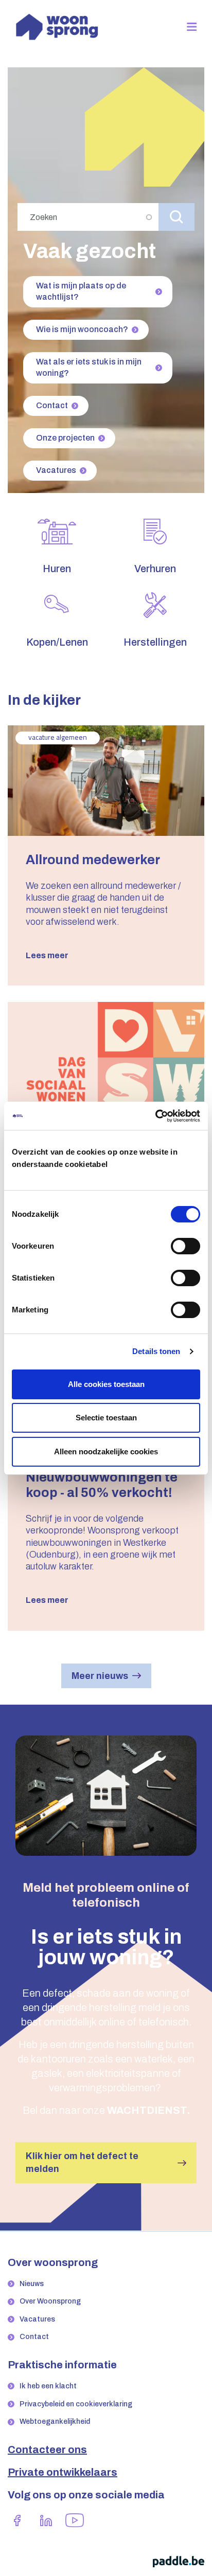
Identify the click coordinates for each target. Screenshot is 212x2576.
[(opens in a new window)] (17, 2520)
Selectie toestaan (106, 1418)
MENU (196, 27)
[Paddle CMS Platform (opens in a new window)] (179, 2561)
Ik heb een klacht (48, 2386)
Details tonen (156, 1351)
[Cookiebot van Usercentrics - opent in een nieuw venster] (155, 1116)
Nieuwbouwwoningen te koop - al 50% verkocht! (102, 1485)
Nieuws (32, 2284)
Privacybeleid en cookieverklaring (76, 2404)
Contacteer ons (47, 2450)
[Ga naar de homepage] (57, 26)
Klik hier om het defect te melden (82, 2162)
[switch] (185, 1246)
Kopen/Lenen (57, 642)
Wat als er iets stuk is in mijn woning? (89, 367)
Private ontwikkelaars (63, 2472)
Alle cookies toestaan (106, 1384)
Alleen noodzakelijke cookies (106, 1451)
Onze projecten (65, 438)
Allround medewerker (93, 860)
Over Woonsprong (50, 2301)
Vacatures (56, 470)
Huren (57, 569)
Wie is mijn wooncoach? (82, 329)
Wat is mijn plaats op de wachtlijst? (81, 291)
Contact (52, 405)
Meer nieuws (100, 1676)
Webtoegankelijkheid (55, 2422)
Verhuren (155, 569)
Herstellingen (155, 642)
